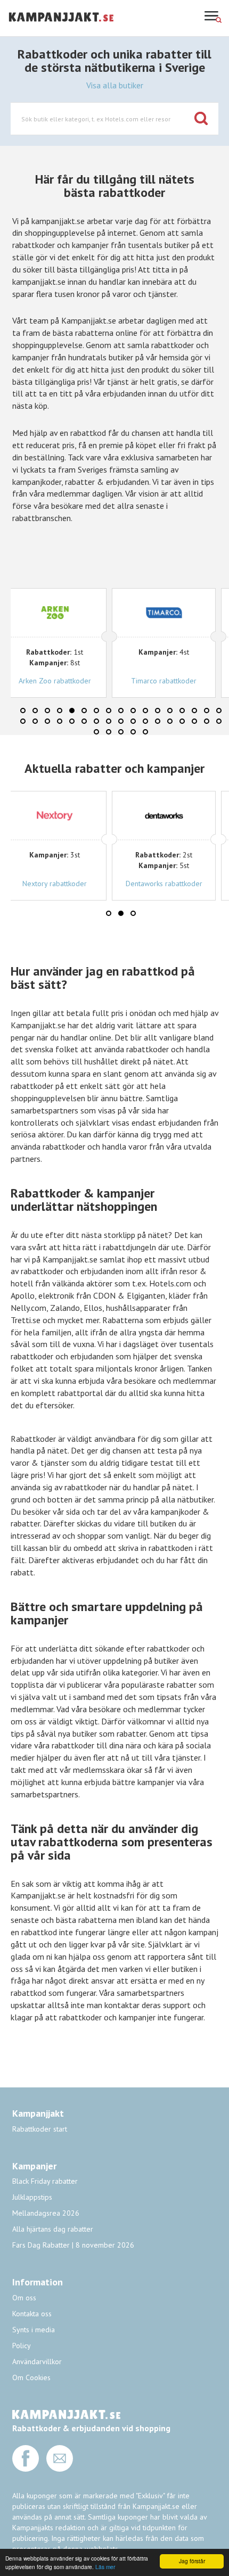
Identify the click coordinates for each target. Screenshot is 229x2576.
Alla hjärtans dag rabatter (53, 2229)
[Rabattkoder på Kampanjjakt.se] (62, 30)
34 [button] (219, 721)
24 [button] (96, 721)
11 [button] (145, 711)
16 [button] (207, 711)
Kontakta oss (32, 2314)
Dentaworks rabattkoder (164, 884)
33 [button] (207, 721)
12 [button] (158, 711)
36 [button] (109, 732)
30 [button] (170, 721)
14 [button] (182, 711)
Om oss (24, 2298)
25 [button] (109, 721)
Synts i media (34, 2330)
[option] (133, 643)
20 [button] (47, 721)
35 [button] (96, 732)
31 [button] (182, 721)
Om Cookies (31, 2377)
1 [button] (23, 711)
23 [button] (84, 721)
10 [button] (133, 711)
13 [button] (170, 711)
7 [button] (96, 711)
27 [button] (133, 721)
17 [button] (219, 711)
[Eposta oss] (60, 2469)
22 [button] (72, 721)
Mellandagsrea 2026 (46, 2213)
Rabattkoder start (40, 2129)
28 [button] (145, 721)
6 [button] (84, 711)
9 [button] (121, 711)
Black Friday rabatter (45, 2181)
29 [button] (158, 721)
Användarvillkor (37, 2362)
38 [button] (133, 732)
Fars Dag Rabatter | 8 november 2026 (73, 2245)
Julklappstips (32, 2197)
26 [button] (121, 721)
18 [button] (23, 721)
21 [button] (60, 721)
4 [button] (60, 711)
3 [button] (47, 711)
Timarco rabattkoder (131, 681)
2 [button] (35, 711)
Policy (22, 2346)
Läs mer (105, 2567)
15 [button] (194, 711)
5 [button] (72, 711)
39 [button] (145, 732)
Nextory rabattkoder (55, 884)
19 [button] (35, 721)
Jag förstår (192, 2561)
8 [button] (109, 711)
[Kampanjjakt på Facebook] (26, 2469)
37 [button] (121, 732)
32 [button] (194, 721)
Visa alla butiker (115, 85)
